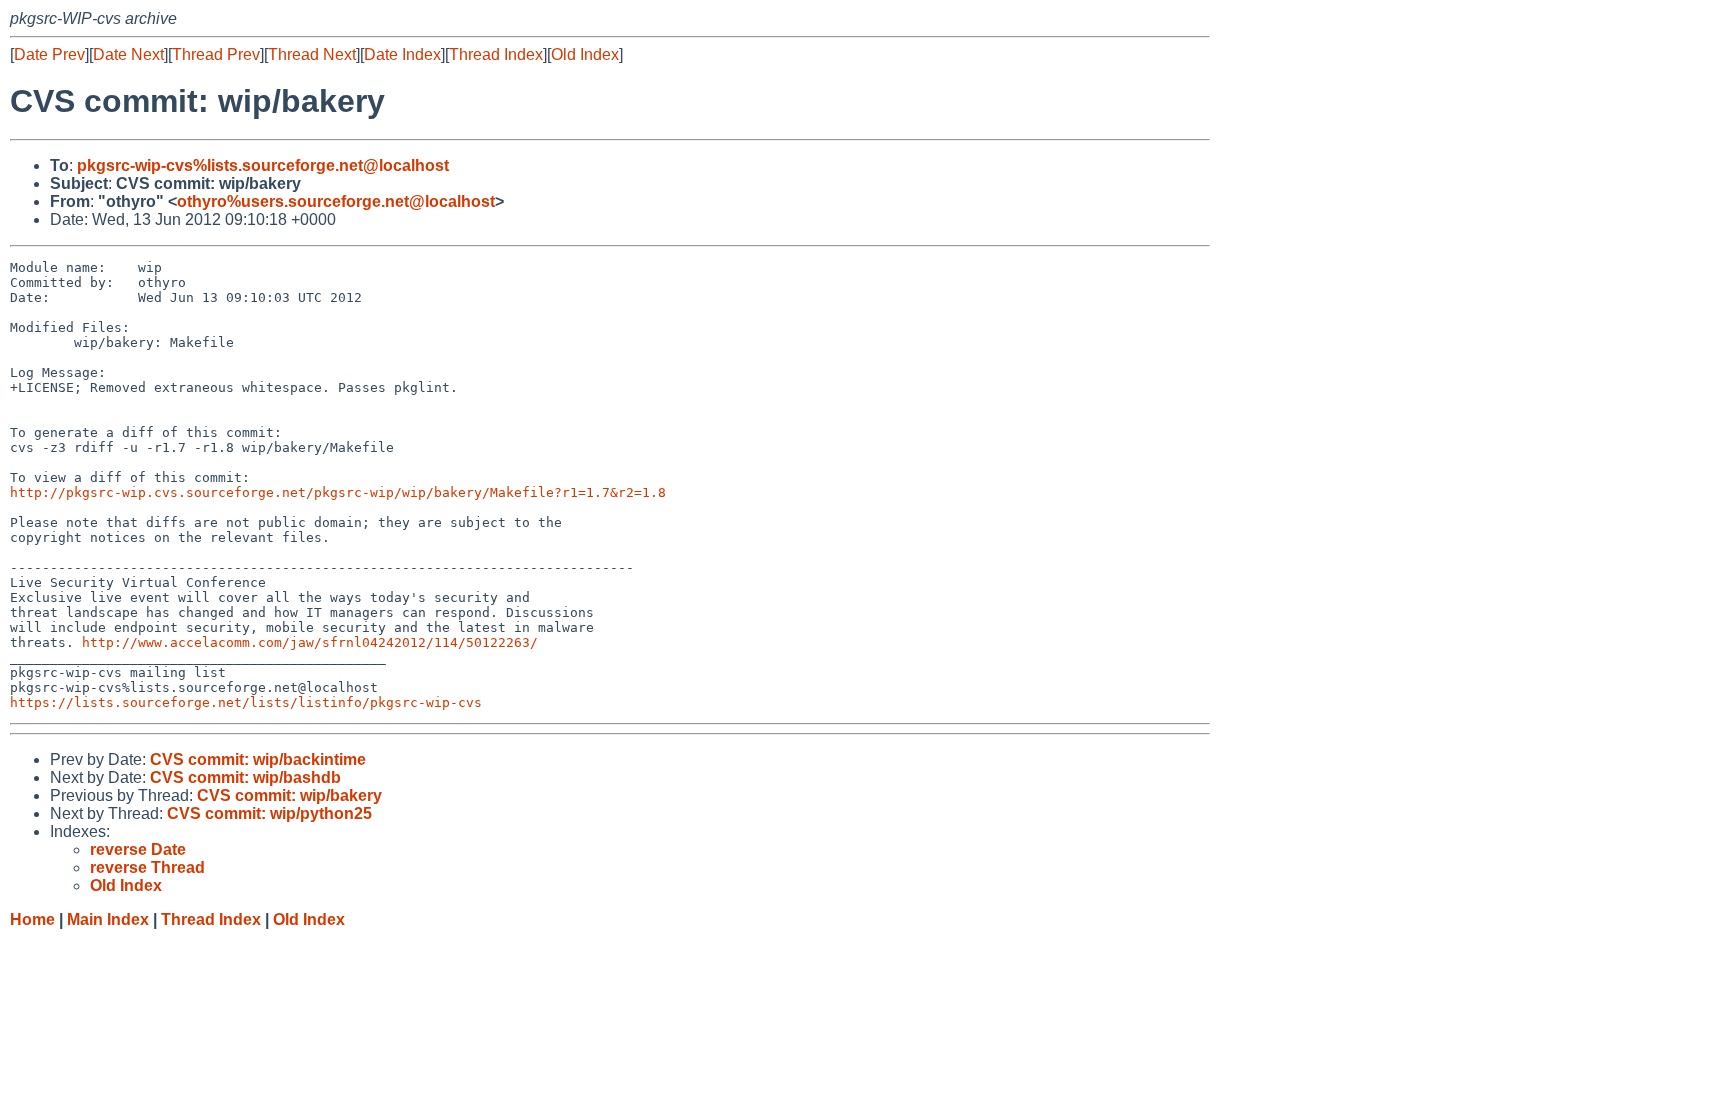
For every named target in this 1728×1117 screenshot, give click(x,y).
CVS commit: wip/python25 (269, 813)
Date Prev (49, 54)
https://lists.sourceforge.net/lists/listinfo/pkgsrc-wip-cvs (246, 702)
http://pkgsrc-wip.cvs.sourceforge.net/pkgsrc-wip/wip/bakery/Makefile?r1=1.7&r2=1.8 (338, 492)
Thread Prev (216, 54)
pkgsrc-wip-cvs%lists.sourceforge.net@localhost (263, 165)
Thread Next (312, 54)
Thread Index (496, 54)
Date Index (402, 54)
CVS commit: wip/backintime (258, 759)
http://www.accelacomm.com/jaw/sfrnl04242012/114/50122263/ (310, 642)
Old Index (585, 54)
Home (32, 919)
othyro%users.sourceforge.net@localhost (336, 201)
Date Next (128, 54)
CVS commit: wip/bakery (289, 795)
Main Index (108, 919)
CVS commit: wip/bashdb (245, 777)
